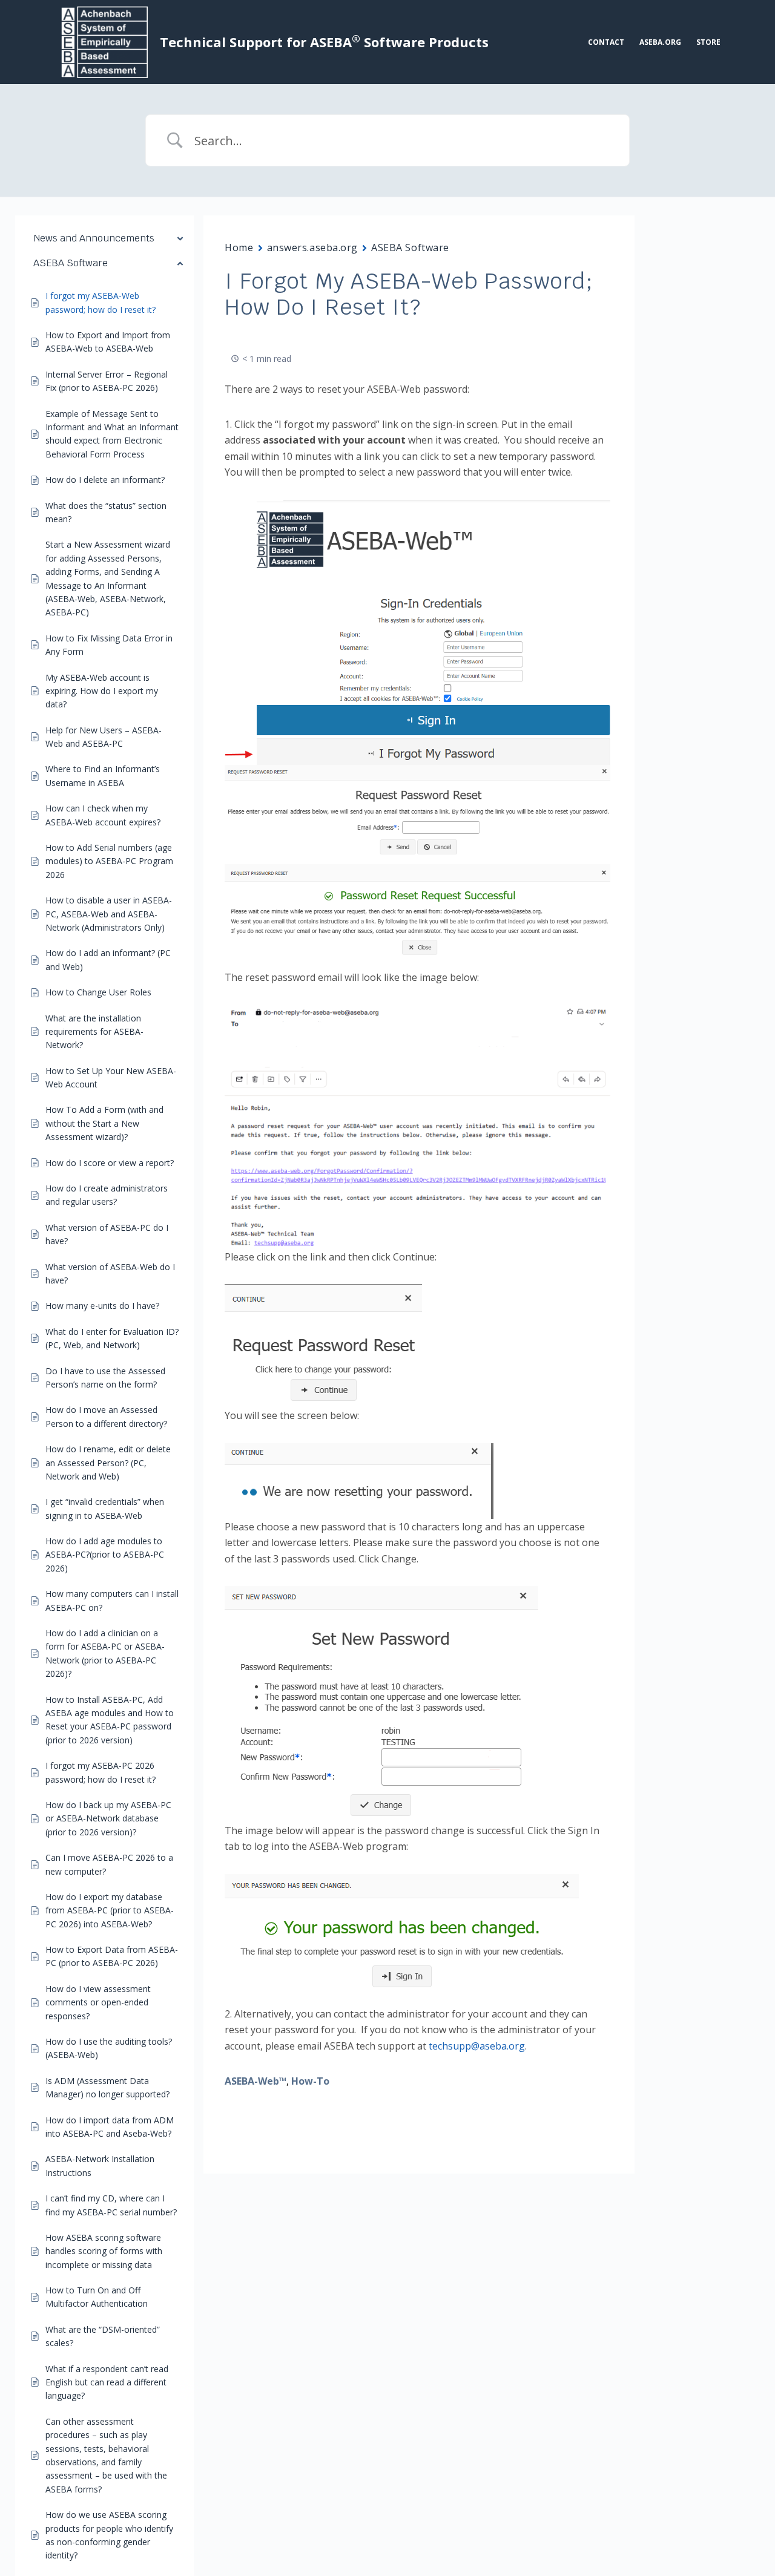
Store (708, 42)
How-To (310, 2081)
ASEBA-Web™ (256, 2081)
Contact (606, 42)
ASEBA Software (410, 247)
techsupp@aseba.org (477, 2046)
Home (239, 247)
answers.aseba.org (313, 247)
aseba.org (660, 42)
